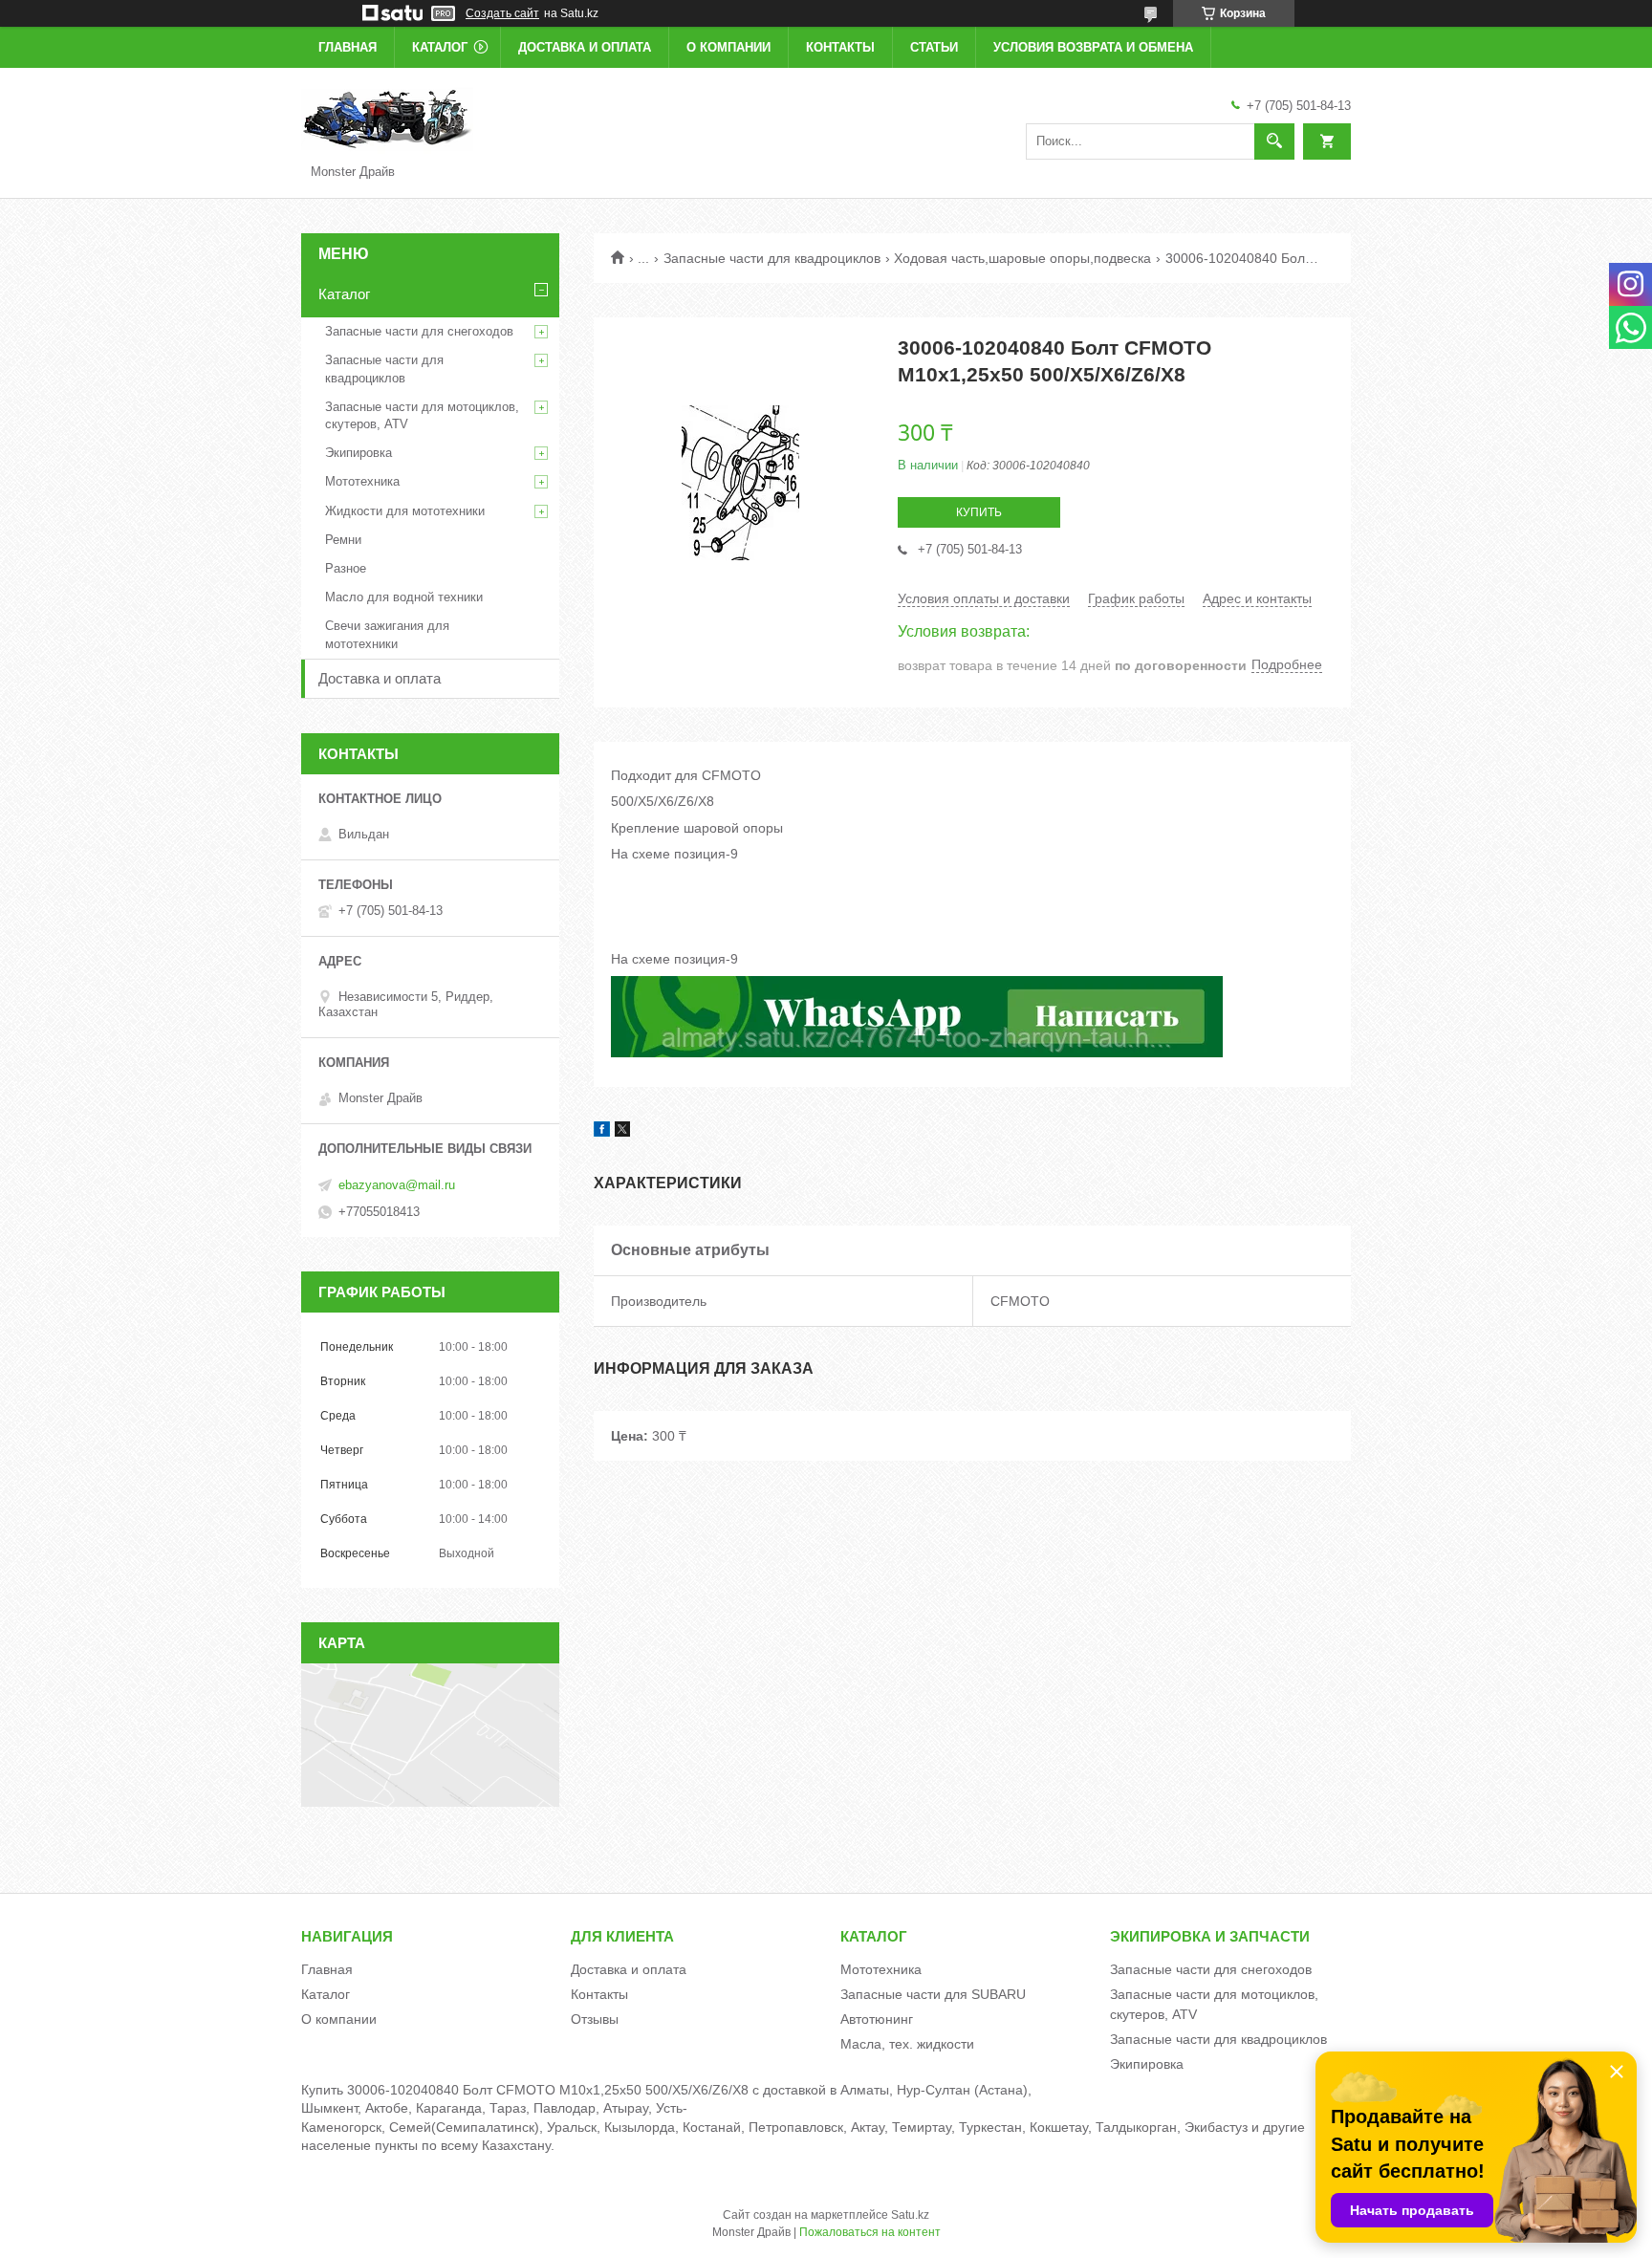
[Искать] (1274, 141)
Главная (348, 47)
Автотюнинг (877, 2019)
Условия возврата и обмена (1093, 47)
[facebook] (602, 1132)
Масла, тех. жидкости (907, 2044)
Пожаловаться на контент (870, 2232)
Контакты (840, 47)
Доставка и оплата (585, 47)
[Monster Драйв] (387, 119)
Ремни (343, 540)
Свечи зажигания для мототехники (387, 634)
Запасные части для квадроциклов (772, 258)
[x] (622, 1132)
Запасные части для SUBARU (933, 1994)
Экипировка (359, 453)
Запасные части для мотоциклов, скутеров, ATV (422, 415)
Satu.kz (910, 2215)
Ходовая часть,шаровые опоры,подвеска (1022, 258)
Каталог (440, 47)
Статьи (934, 47)
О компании (728, 47)
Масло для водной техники (404, 597)
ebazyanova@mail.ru (397, 1185)
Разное (346, 568)
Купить (979, 512)
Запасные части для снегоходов (419, 331)
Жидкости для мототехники (405, 511)
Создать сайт (502, 13)
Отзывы (595, 2019)
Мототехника (362, 481)
